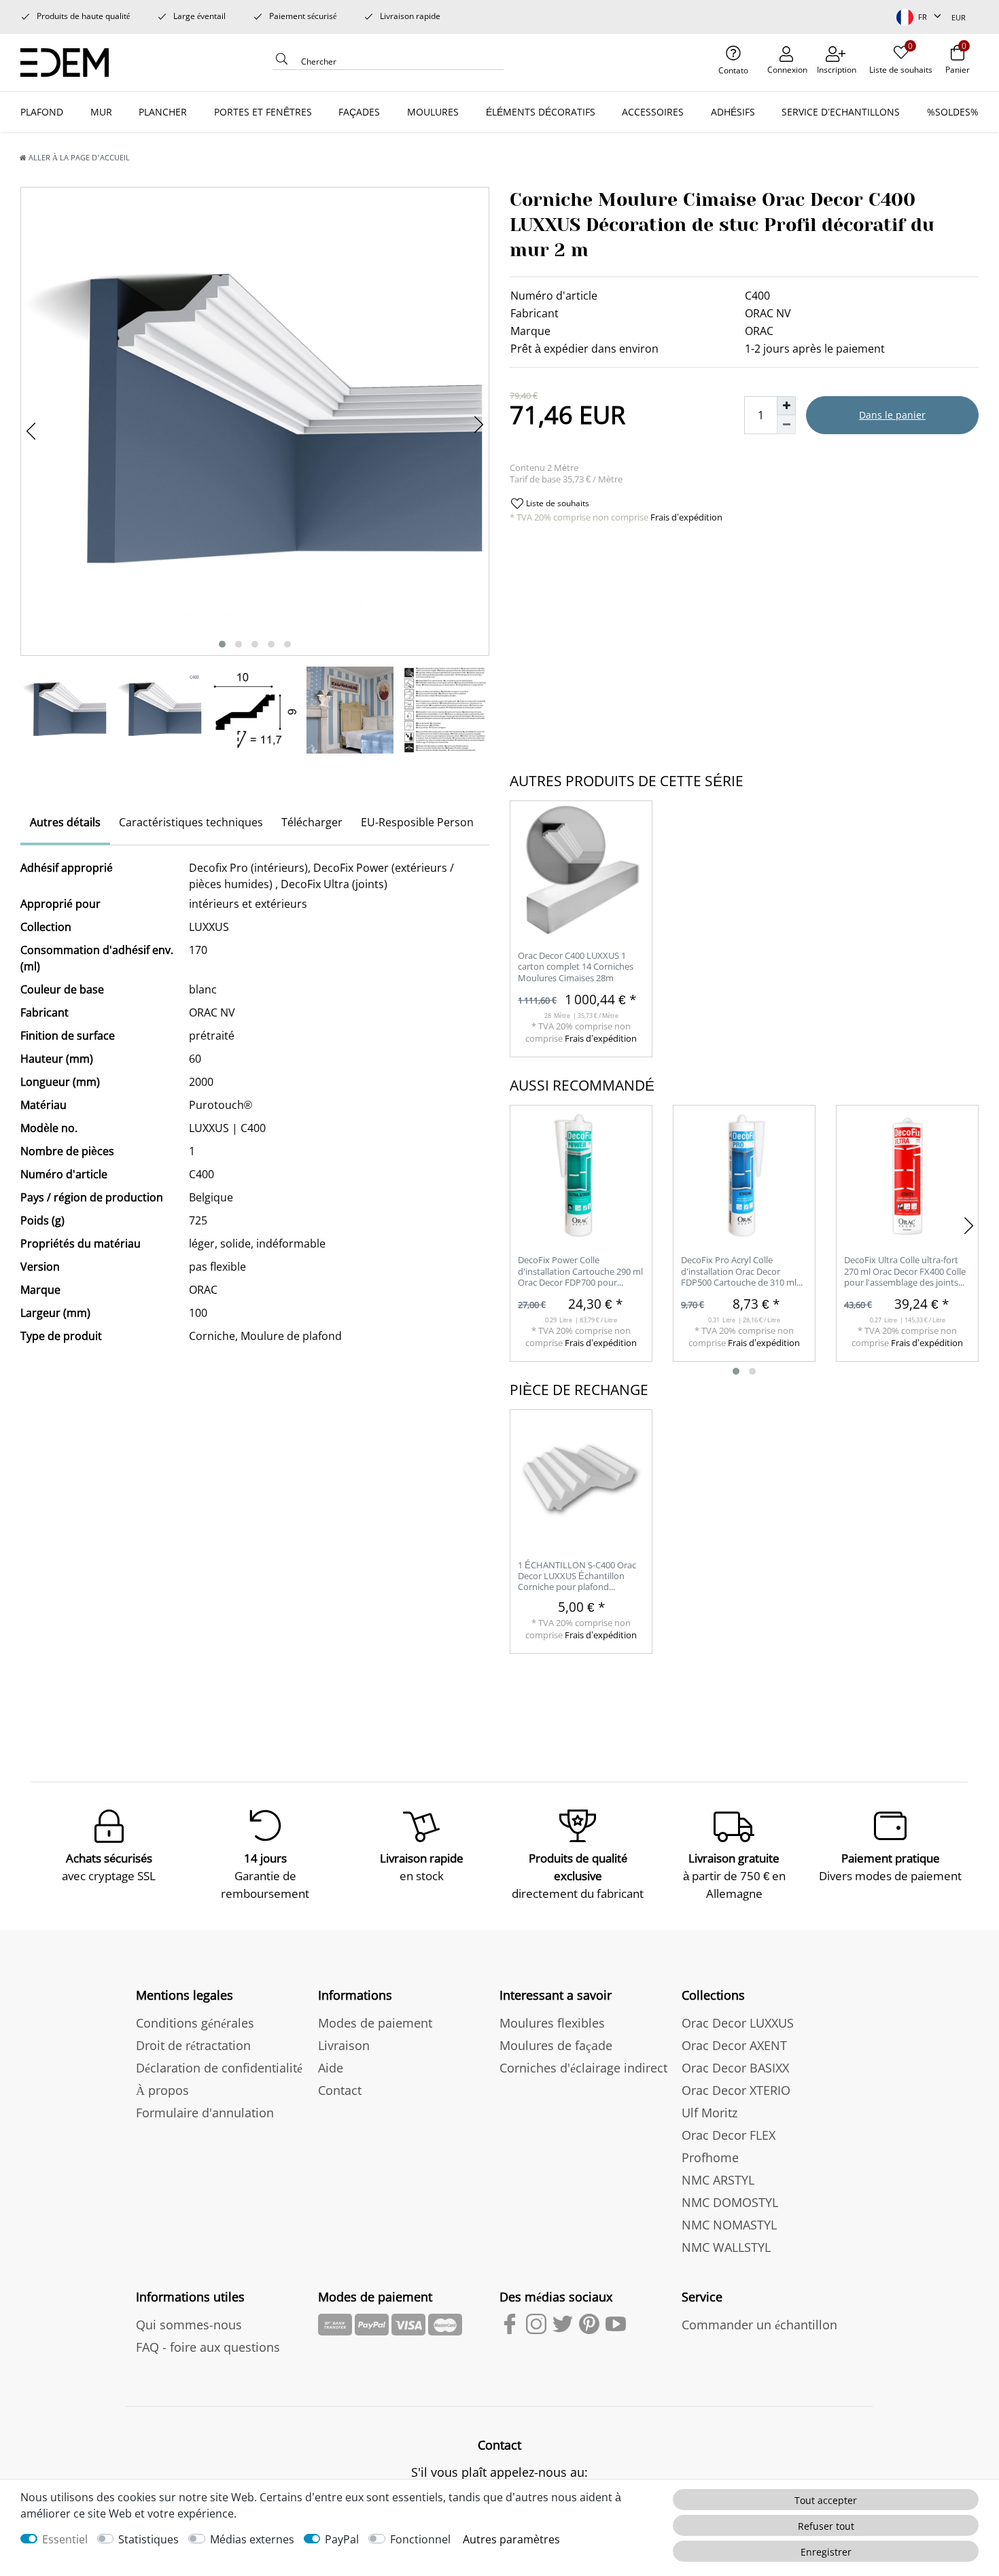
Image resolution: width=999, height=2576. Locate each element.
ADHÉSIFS (733, 112)
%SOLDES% (953, 112)
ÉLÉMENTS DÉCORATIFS (541, 112)
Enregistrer (826, 2552)
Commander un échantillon (759, 2325)
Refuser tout (826, 2526)
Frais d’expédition (685, 517)
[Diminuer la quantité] (786, 425)
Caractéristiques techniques (191, 822)
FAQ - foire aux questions (208, 2347)
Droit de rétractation (193, 2045)
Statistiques (148, 2539)
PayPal (342, 2539)
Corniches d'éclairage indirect (583, 2068)
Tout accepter (826, 2500)
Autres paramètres (511, 2539)
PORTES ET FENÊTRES (263, 112)
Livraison (344, 2045)
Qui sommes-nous (189, 2325)
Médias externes (252, 2539)
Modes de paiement (375, 2023)
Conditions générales (195, 2023)
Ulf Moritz (709, 2113)
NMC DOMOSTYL (730, 2202)
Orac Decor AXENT (734, 2045)
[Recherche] (282, 63)
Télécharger (312, 822)
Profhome (710, 2157)
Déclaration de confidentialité (219, 2068)
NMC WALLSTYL (726, 2247)
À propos (162, 2090)
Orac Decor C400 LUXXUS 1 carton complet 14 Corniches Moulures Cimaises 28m (576, 967)
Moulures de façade (556, 2045)
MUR (101, 112)
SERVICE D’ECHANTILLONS (841, 112)
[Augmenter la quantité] (786, 406)
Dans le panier (892, 415)
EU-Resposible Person (417, 822)
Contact (340, 2090)
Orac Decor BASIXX (735, 2068)
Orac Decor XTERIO (736, 2090)
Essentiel (65, 2539)
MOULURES (433, 112)
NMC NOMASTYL (729, 2225)
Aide (331, 2068)
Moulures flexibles (552, 2023)
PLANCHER (163, 112)
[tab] (65, 824)
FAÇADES (359, 112)
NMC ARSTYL (718, 2180)
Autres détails (65, 822)
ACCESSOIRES (653, 112)
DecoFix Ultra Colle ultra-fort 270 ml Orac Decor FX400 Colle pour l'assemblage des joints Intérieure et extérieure (905, 1272)
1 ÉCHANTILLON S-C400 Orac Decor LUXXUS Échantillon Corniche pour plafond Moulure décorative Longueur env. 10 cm (578, 1577)
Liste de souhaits (557, 503)
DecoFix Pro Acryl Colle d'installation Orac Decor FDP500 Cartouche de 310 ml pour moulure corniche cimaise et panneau (743, 1272)
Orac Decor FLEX (729, 2135)
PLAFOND (42, 112)
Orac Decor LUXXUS (738, 2023)
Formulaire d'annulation (205, 2113)
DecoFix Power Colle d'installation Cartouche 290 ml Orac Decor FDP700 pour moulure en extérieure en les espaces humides (580, 1272)
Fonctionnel (420, 2539)
